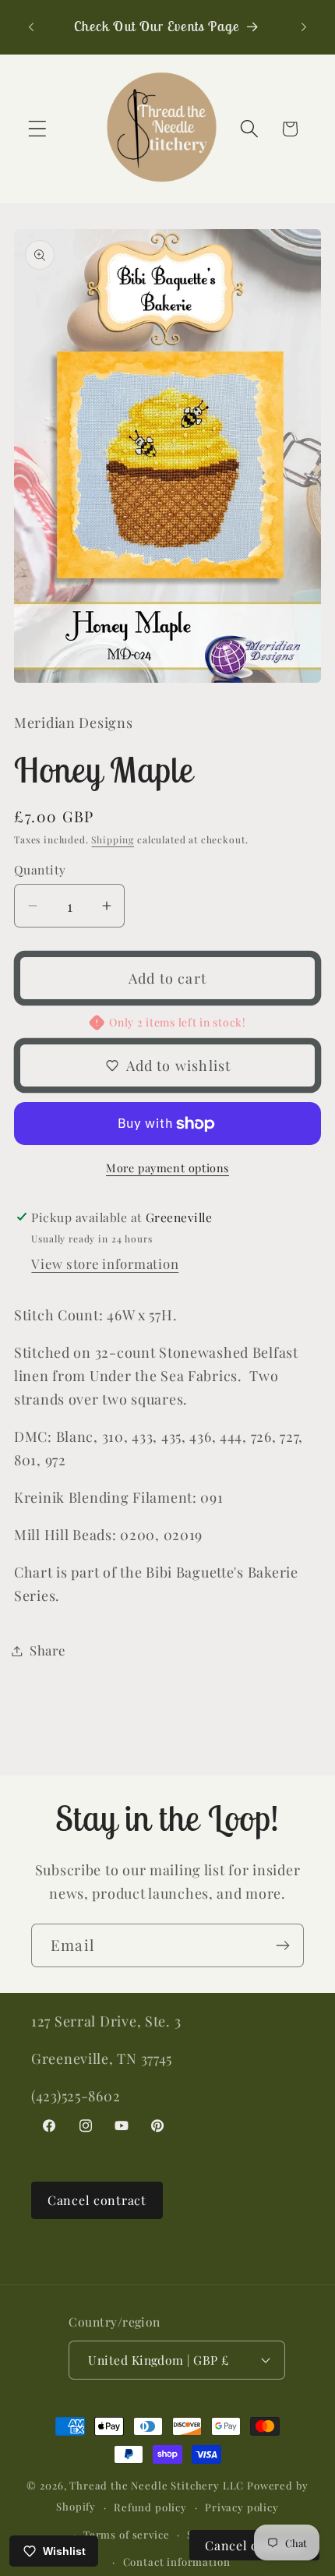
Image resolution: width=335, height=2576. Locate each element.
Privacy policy (242, 2507)
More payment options (167, 1168)
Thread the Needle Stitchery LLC (157, 2485)
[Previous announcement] (31, 27)
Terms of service (126, 2534)
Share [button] (48, 1650)
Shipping (113, 839)
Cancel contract (97, 2200)
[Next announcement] (304, 27)
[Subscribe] (282, 1945)
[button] (38, 129)
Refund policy (150, 2507)
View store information (105, 1263)
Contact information (177, 2562)
